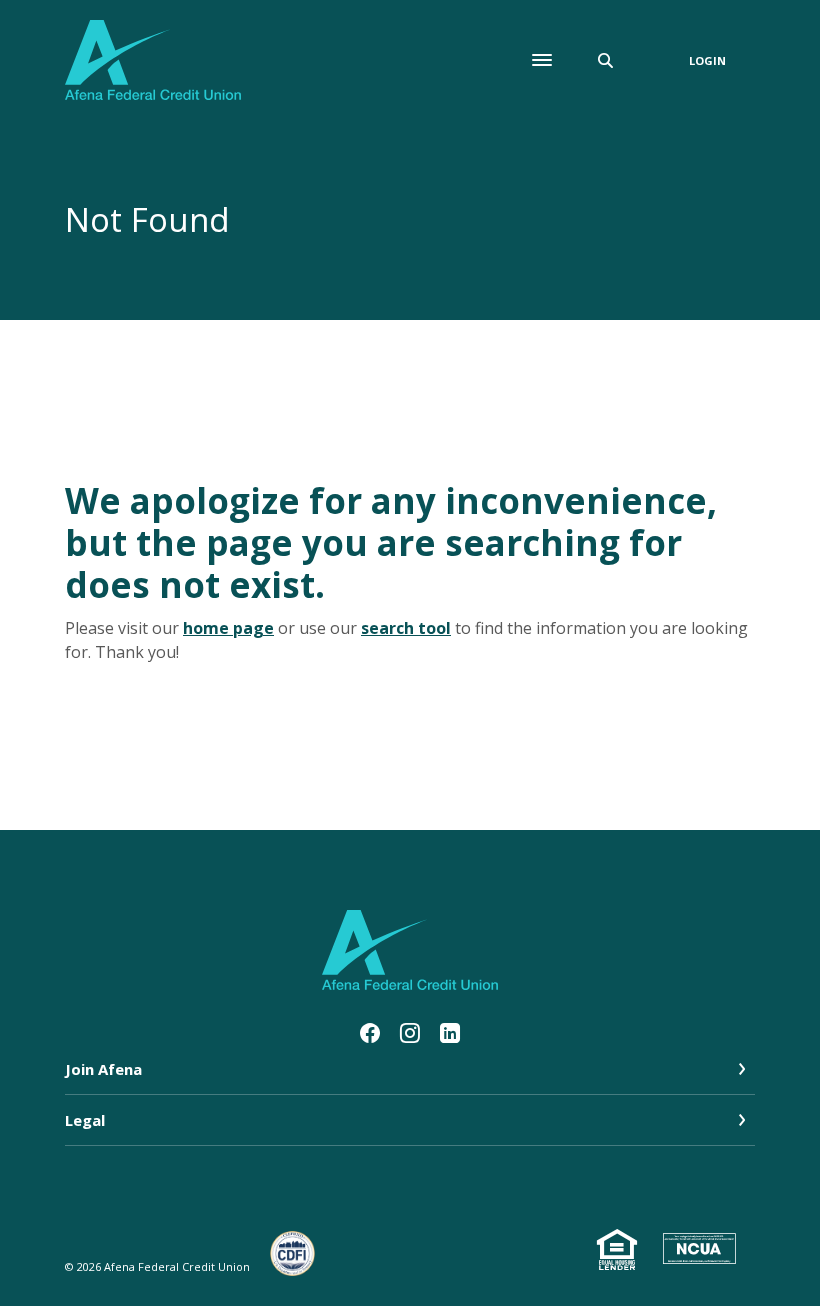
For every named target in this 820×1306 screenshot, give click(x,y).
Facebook (370, 1033)
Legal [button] (85, 1120)
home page (228, 628)
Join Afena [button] (103, 1069)
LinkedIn (450, 1033)
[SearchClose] (606, 60)
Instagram (410, 1033)
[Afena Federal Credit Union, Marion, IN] (153, 60)
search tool (406, 628)
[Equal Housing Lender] (620, 1250)
